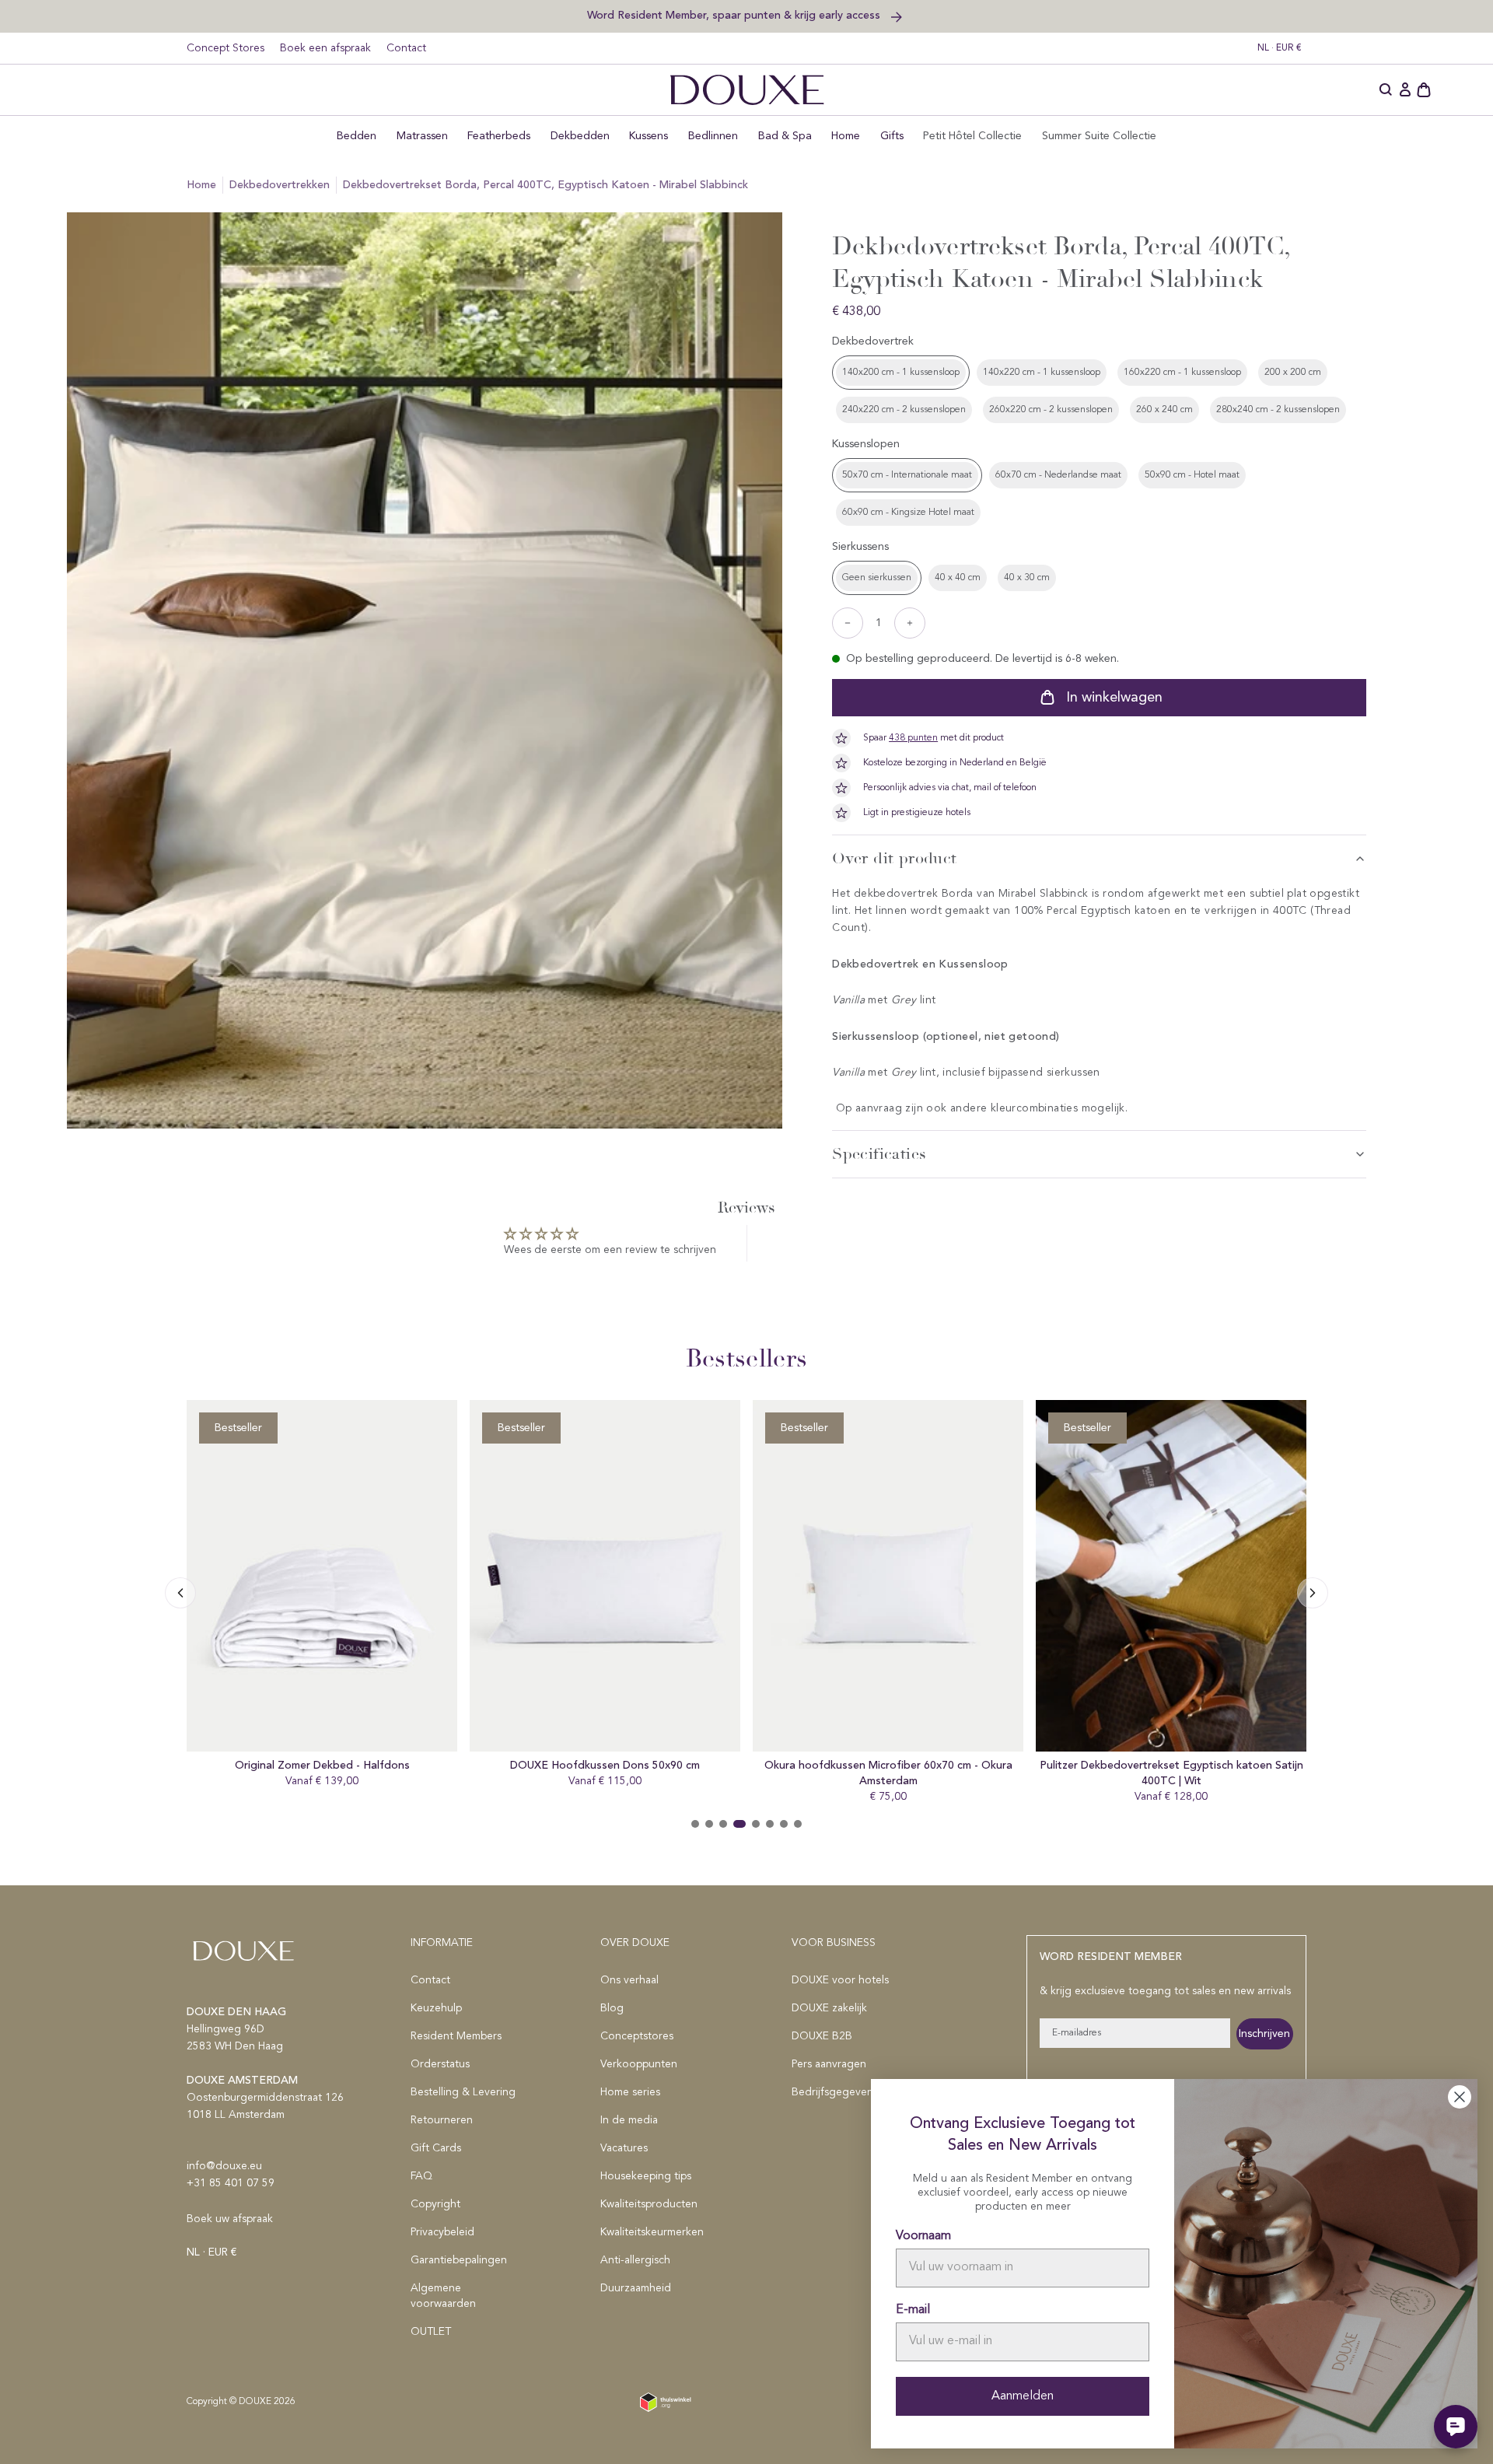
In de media (629, 2120)
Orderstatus (440, 2064)
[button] (1386, 90)
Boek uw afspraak (230, 2219)
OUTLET (431, 2332)
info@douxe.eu (224, 2166)
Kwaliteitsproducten (649, 2204)
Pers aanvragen (829, 2064)
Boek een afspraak (325, 48)
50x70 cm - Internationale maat (907, 475)
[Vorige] (1313, 1593)
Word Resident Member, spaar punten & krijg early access (735, 15)
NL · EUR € (1280, 48)
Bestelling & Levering (463, 2092)
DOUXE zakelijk (829, 2008)
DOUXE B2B (822, 2036)
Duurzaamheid (636, 2288)
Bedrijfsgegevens (835, 2092)
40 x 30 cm (1027, 578)
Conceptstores (637, 2036)
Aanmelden (1023, 2396)
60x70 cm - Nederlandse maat (1058, 475)
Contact (406, 48)
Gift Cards (436, 2148)
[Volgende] (180, 1593)
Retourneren (442, 2120)
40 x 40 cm (958, 578)
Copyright (435, 2204)
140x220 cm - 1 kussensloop (1042, 373)
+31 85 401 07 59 (231, 2183)
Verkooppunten (639, 2064)
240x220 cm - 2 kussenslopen (904, 410)
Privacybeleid (442, 2232)
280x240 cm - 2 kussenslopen (1278, 410)
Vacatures (624, 2148)
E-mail (913, 2310)
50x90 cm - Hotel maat (1192, 475)
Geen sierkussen (877, 578)
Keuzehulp (436, 2008)
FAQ (421, 2176)
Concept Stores (226, 48)
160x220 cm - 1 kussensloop (1182, 373)
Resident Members (456, 2036)
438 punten (913, 738)
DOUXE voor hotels (840, 1980)
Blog (612, 2008)
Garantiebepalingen (459, 2260)
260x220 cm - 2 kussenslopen (1051, 410)
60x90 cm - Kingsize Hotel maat (908, 513)
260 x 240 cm (1164, 410)
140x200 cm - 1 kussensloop (901, 373)
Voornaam (923, 2236)
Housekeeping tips (646, 2176)
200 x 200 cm (1293, 373)
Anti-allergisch (635, 2260)
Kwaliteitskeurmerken (652, 2232)
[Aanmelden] (1405, 90)
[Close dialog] (1460, 2097)
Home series (630, 2092)
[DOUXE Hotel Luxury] (747, 90)
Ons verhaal (629, 1980)
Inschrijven (1264, 2034)
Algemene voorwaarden (443, 2296)
